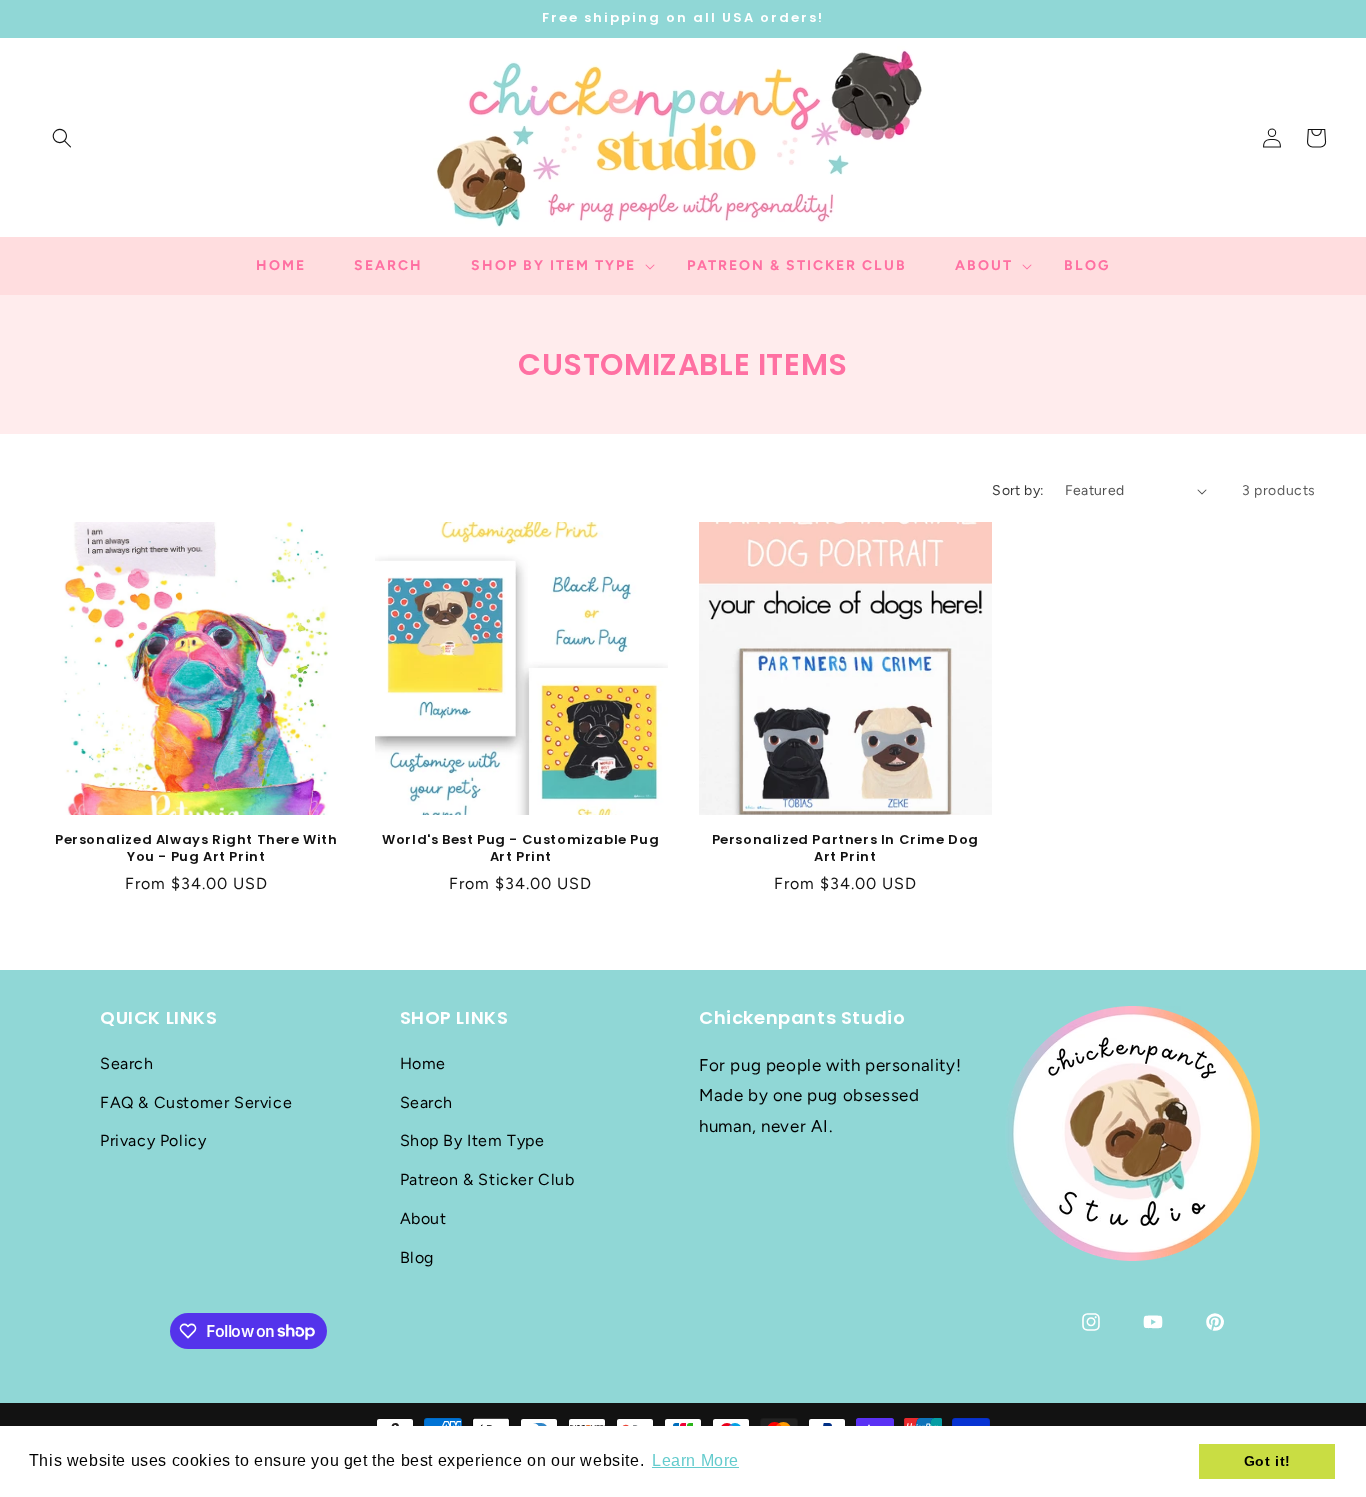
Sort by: (1018, 490)
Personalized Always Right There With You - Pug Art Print (196, 849)
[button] (62, 138)
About (423, 1217)
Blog (417, 1256)
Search (127, 1062)
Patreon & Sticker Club (487, 1178)
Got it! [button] (1267, 1461)
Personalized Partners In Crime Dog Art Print (845, 849)
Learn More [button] (695, 1460)
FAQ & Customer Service (196, 1101)
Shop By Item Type (472, 1140)
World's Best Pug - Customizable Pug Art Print (520, 849)
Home (423, 1062)
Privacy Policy (153, 1140)
